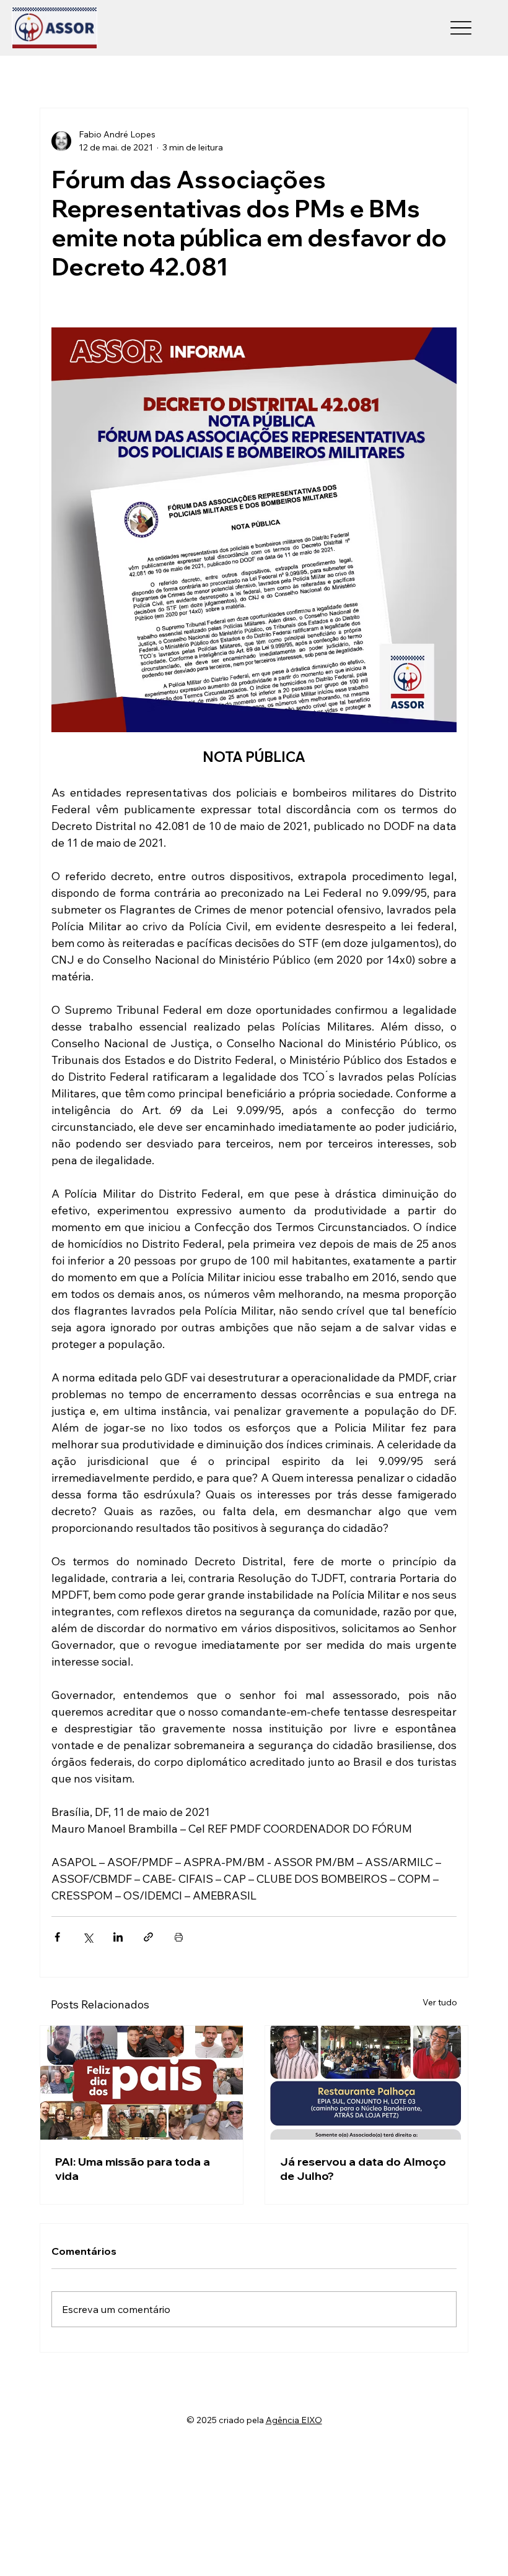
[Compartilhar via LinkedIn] (118, 1937)
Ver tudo (440, 2002)
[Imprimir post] (179, 1937)
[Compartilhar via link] (148, 1937)
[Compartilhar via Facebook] (57, 1937)
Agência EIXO (294, 2420)
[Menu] (461, 28)
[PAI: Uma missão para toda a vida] (142, 2083)
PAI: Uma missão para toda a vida (133, 2169)
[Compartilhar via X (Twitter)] (88, 1937)
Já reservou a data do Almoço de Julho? (363, 2169)
